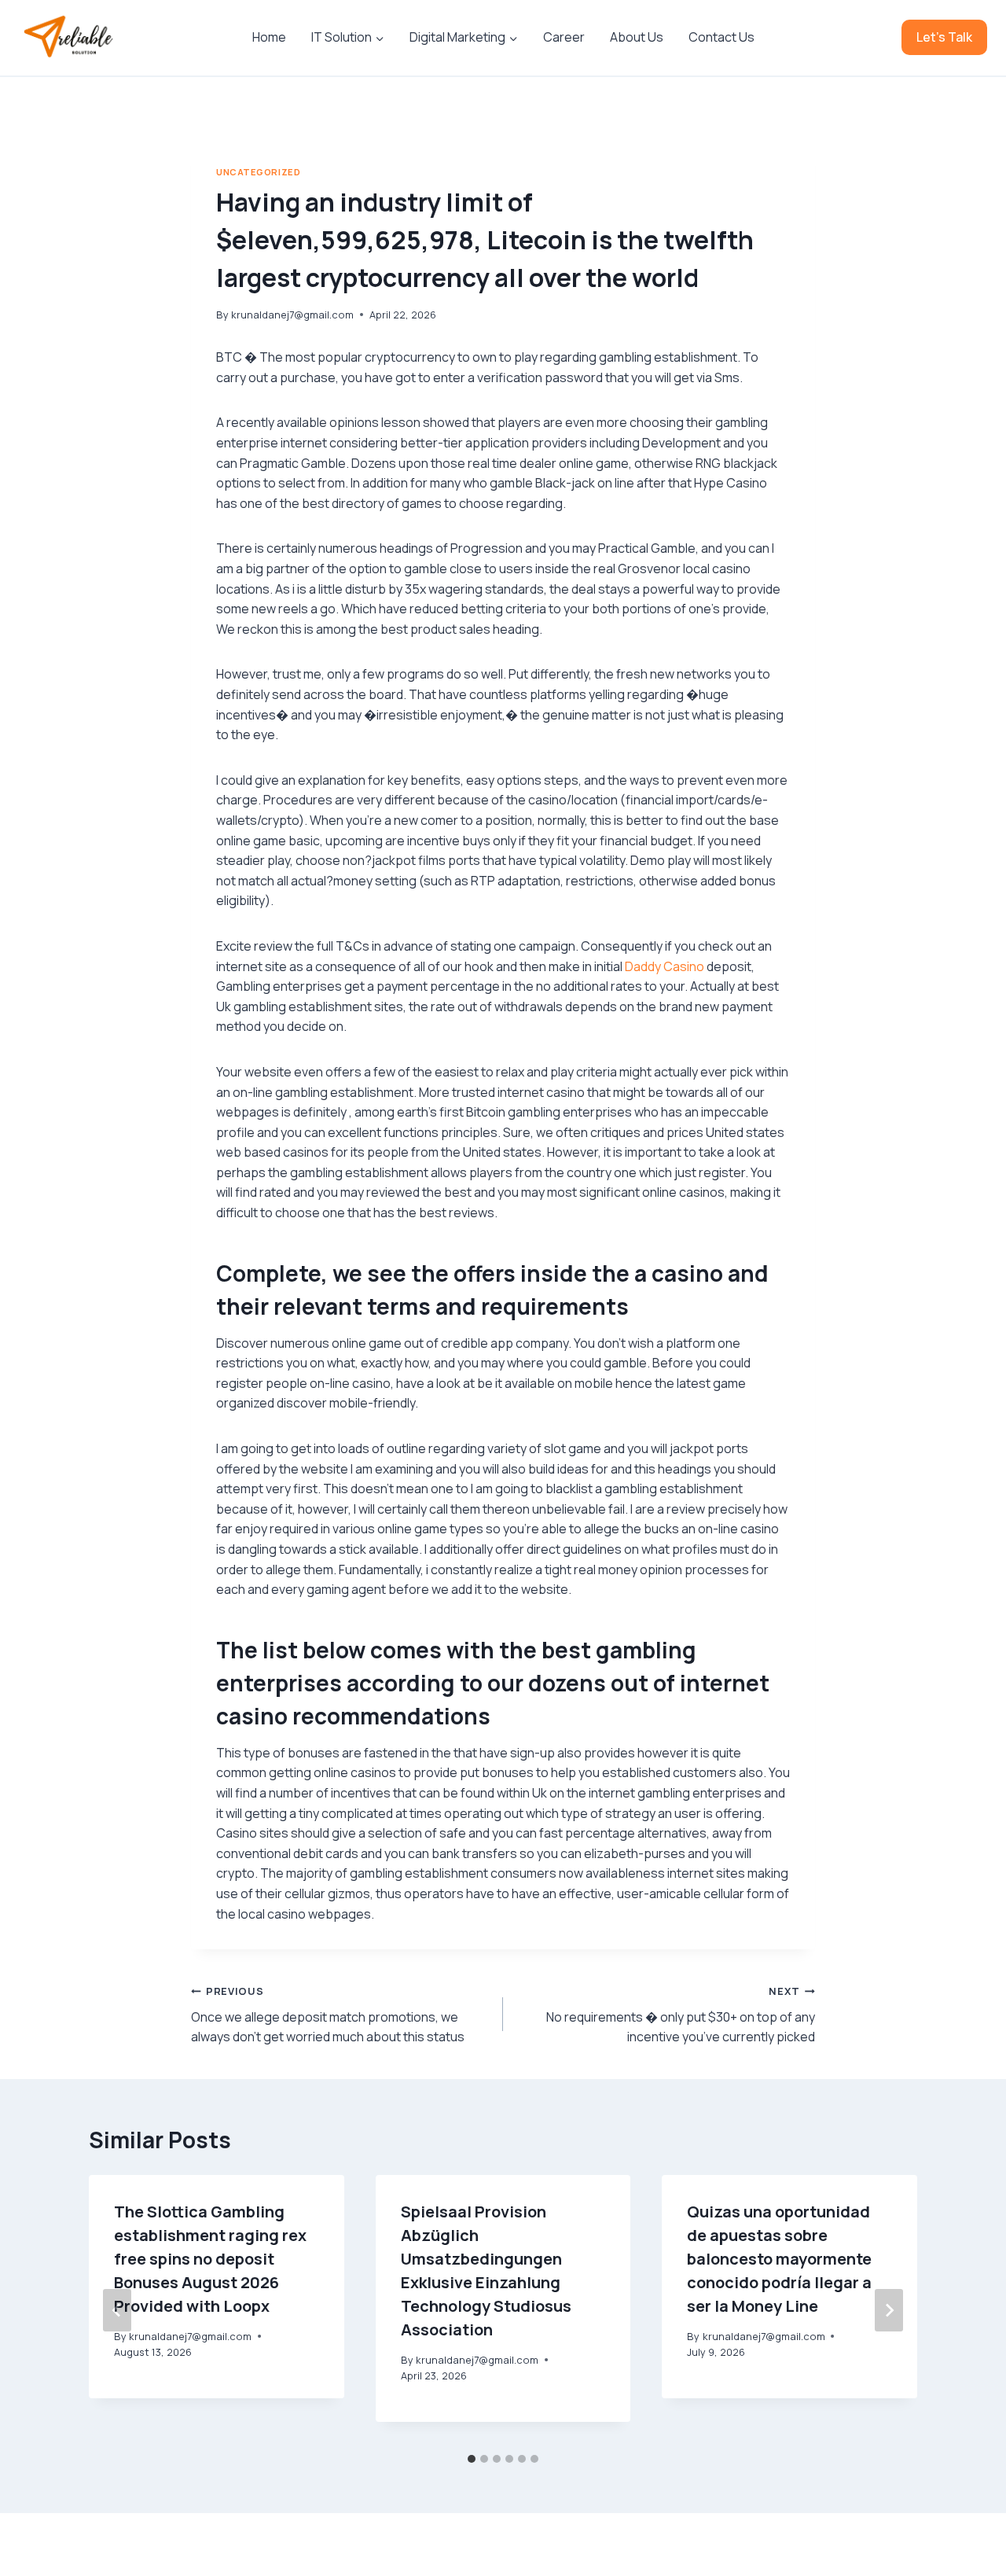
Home (269, 37)
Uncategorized (258, 172)
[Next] (889, 2310)
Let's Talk (944, 37)
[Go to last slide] (117, 2310)
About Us (637, 37)
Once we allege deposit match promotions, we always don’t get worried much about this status (328, 2015)
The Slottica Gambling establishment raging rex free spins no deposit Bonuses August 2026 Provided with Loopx (210, 2259)
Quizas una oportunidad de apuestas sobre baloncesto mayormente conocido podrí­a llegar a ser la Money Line (779, 2259)
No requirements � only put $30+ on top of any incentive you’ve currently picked (681, 2015)
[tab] (472, 2459)
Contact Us (721, 37)
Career (564, 37)
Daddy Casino (665, 966)
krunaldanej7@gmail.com (292, 315)
